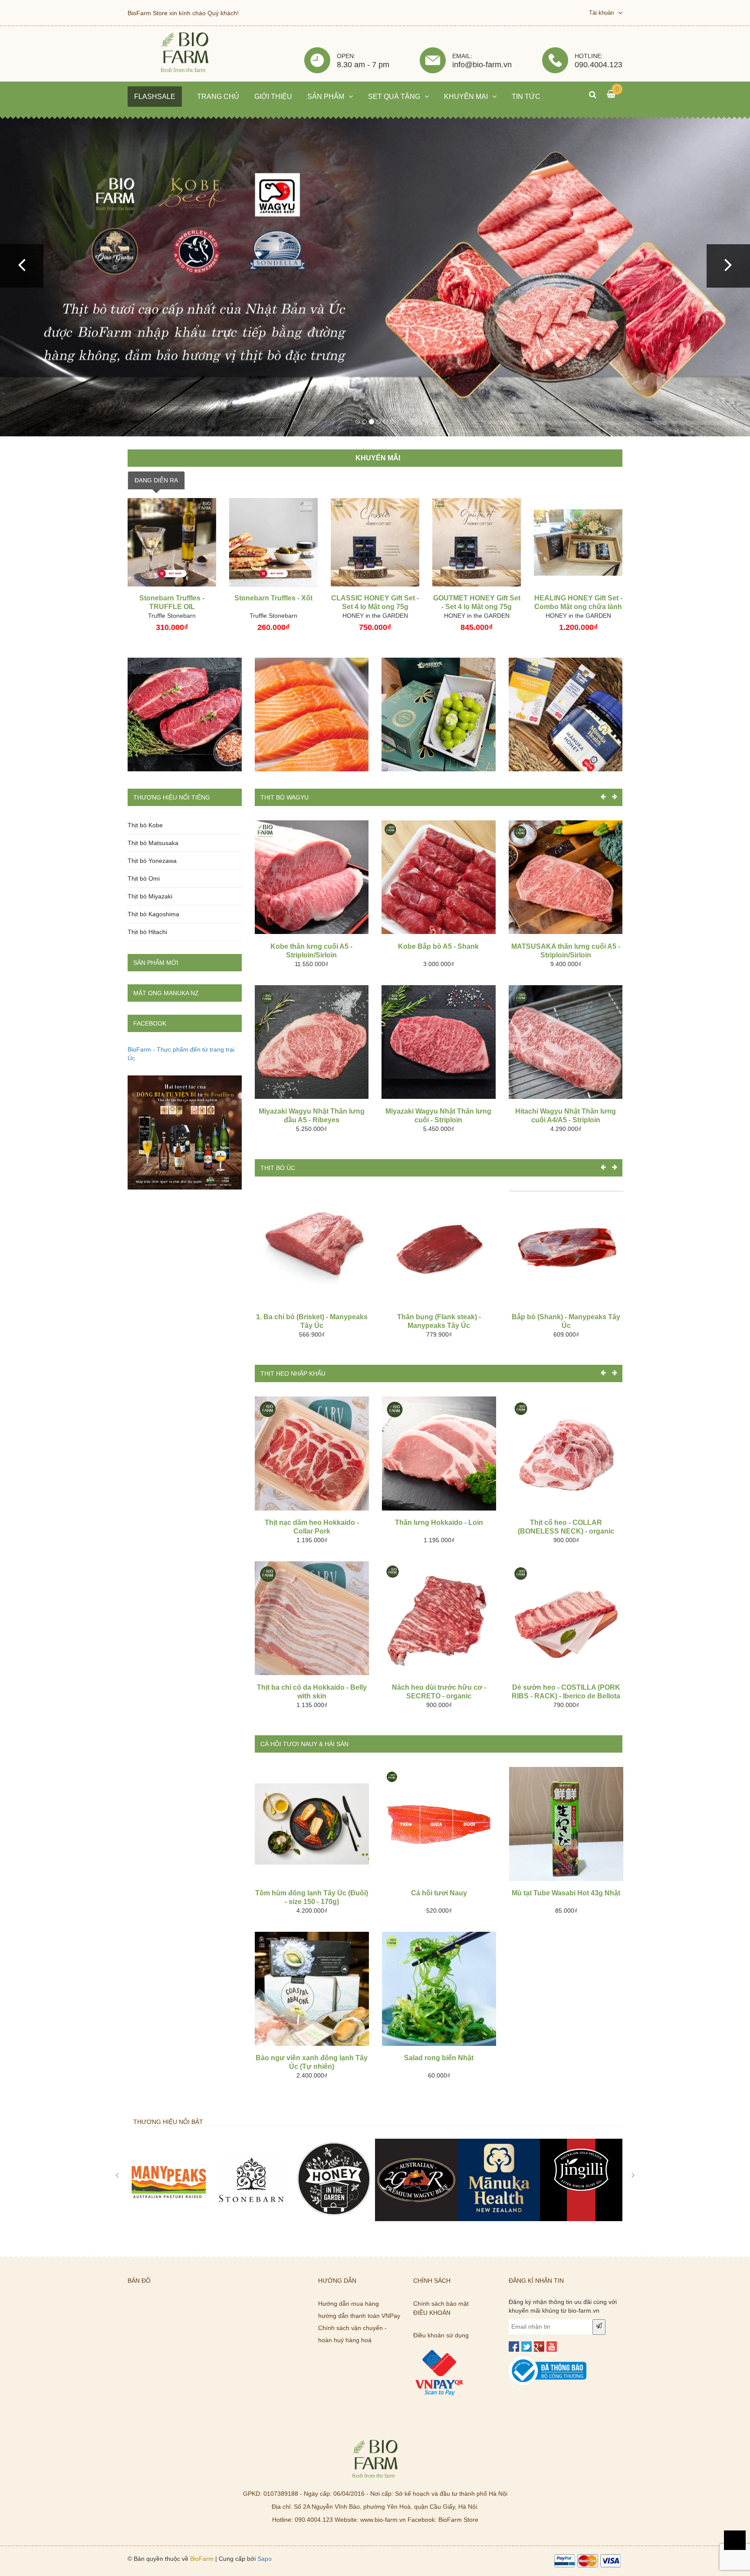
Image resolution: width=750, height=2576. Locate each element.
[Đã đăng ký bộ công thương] (548, 2356)
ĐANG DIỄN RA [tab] (156, 476)
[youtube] (552, 2343)
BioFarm (202, 2555)
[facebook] (514, 2343)
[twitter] (526, 2343)
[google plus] (539, 2343)
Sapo (265, 2555)
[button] (22, 264)
